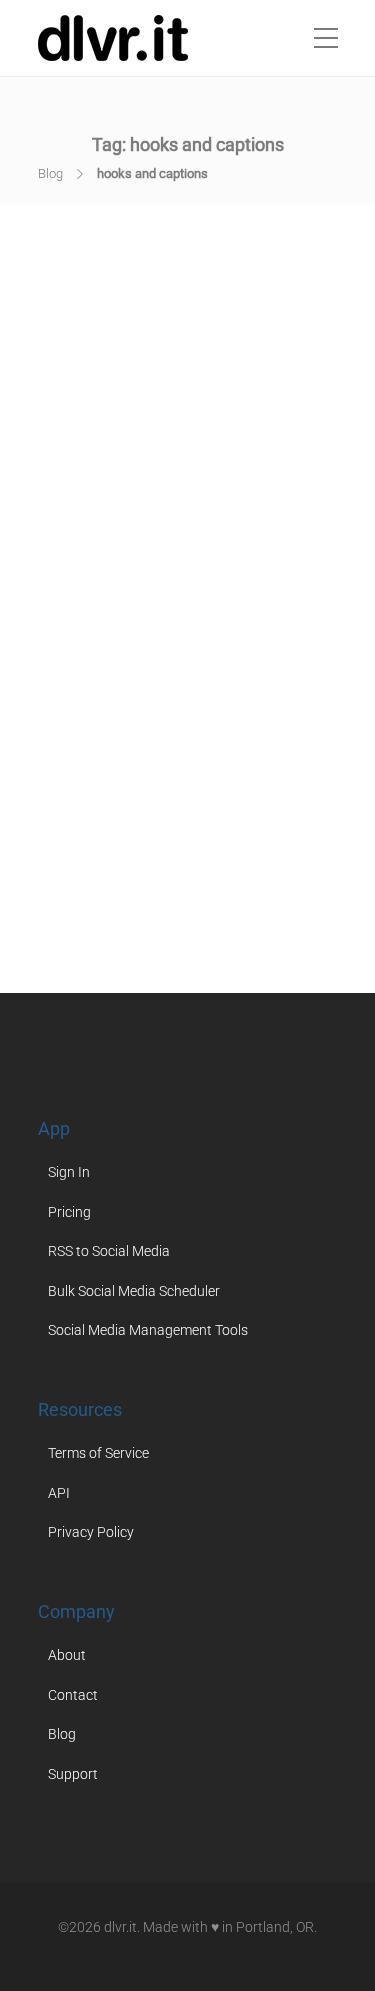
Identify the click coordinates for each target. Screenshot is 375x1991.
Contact (73, 1695)
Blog (50, 173)
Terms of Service (98, 1453)
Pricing (69, 1212)
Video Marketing (201, 847)
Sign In (69, 1172)
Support (73, 1774)
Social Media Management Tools (148, 1330)
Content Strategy (155, 811)
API (59, 1493)
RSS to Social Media (109, 1251)
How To (249, 811)
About (67, 1655)
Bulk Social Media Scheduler (134, 1291)
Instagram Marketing (140, 829)
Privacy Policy (91, 1532)
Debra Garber (129, 622)
